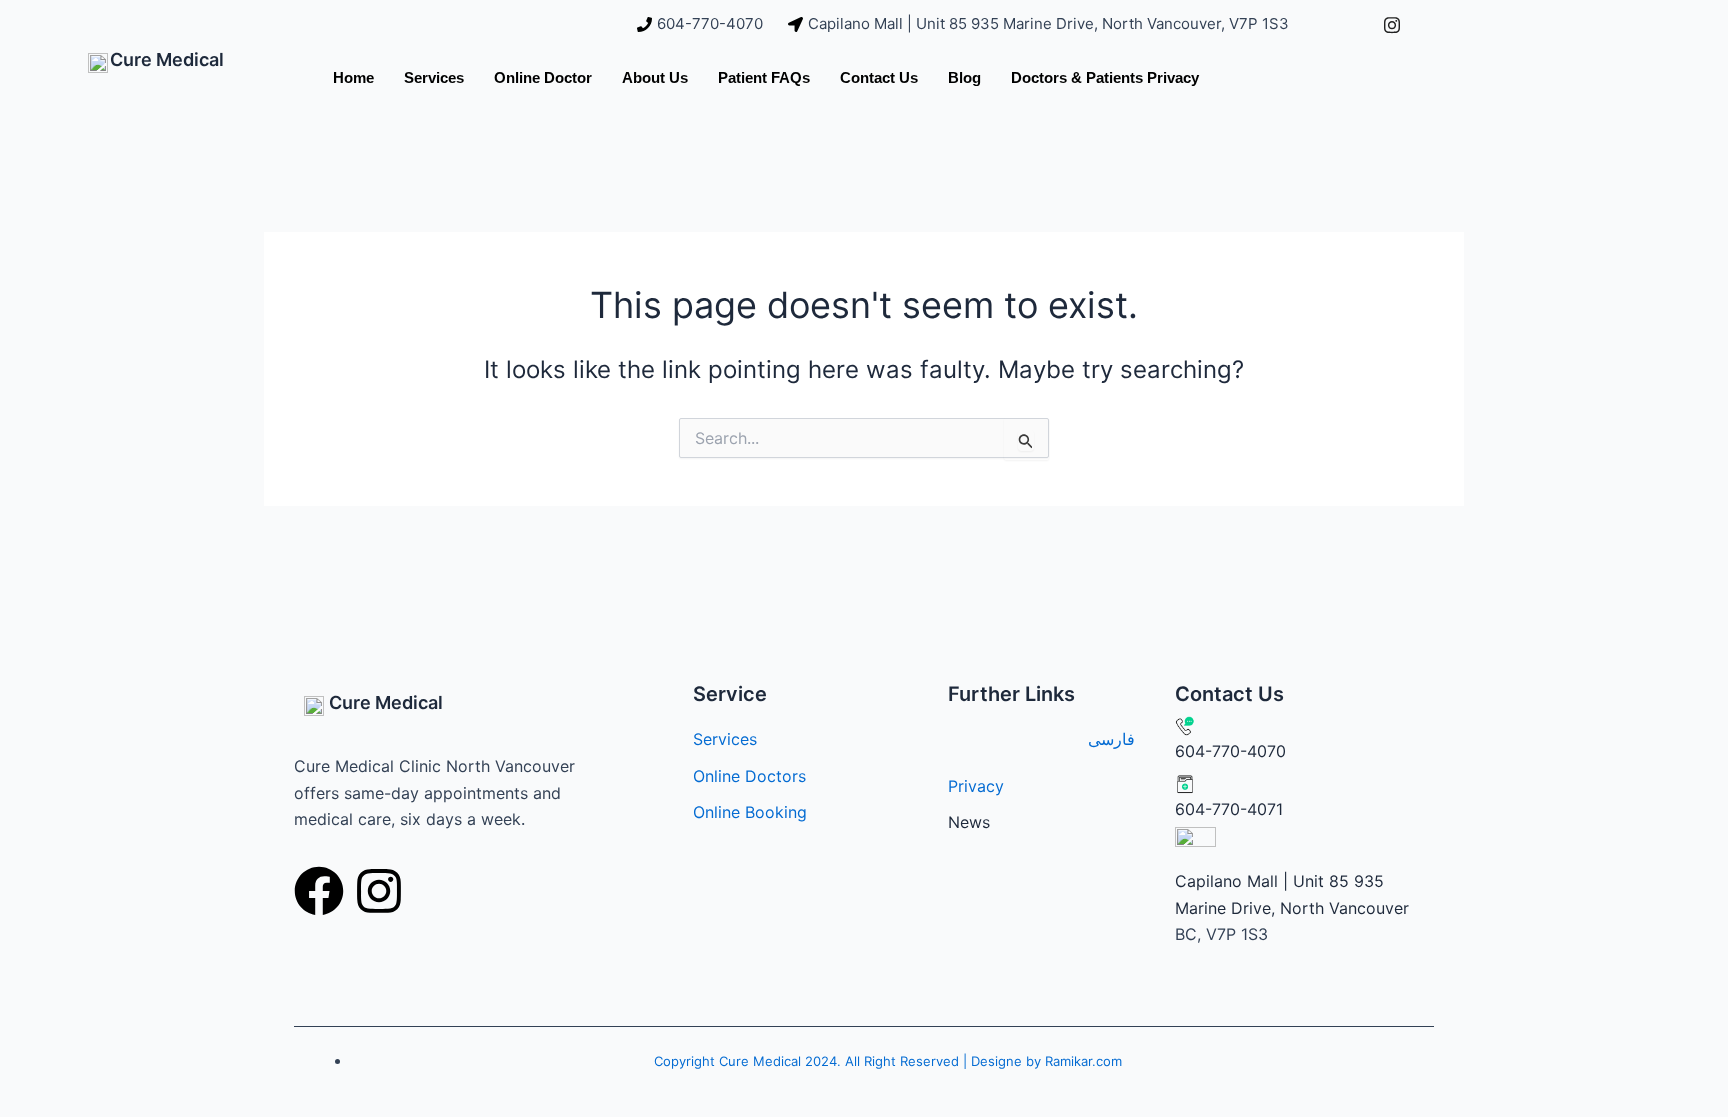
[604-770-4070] (702, 24)
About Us (655, 77)
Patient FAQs (764, 77)
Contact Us (879, 77)
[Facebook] (1347, 24)
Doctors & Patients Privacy (1105, 77)
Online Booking (750, 812)
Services (434, 77)
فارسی (1111, 739)
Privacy (976, 786)
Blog (964, 77)
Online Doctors (749, 776)
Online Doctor (543, 77)
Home (353, 77)
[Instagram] (1392, 24)
